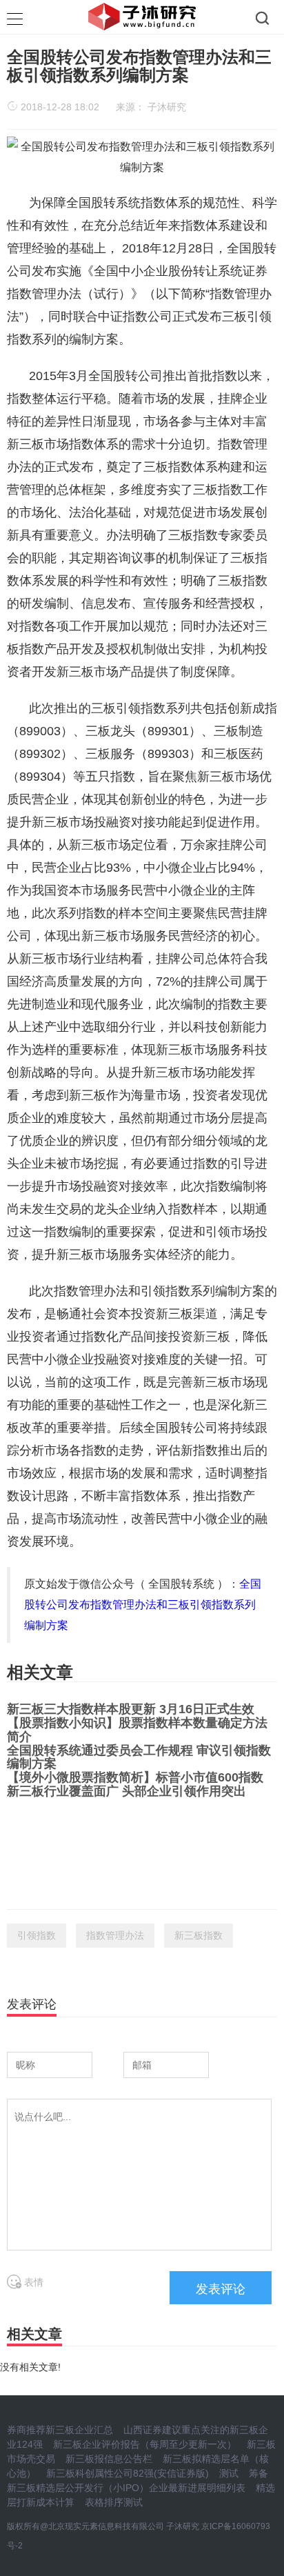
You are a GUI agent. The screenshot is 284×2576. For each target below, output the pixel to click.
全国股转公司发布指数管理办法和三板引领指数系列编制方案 (143, 1605)
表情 (32, 2282)
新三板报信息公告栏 (109, 2459)
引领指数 (37, 1935)
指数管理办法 (115, 1935)
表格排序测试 (114, 2502)
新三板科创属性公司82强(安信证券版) (128, 2473)
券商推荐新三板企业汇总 (60, 2430)
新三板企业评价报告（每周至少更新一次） (145, 2444)
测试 (229, 2473)
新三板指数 (199, 1935)
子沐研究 (167, 107)
